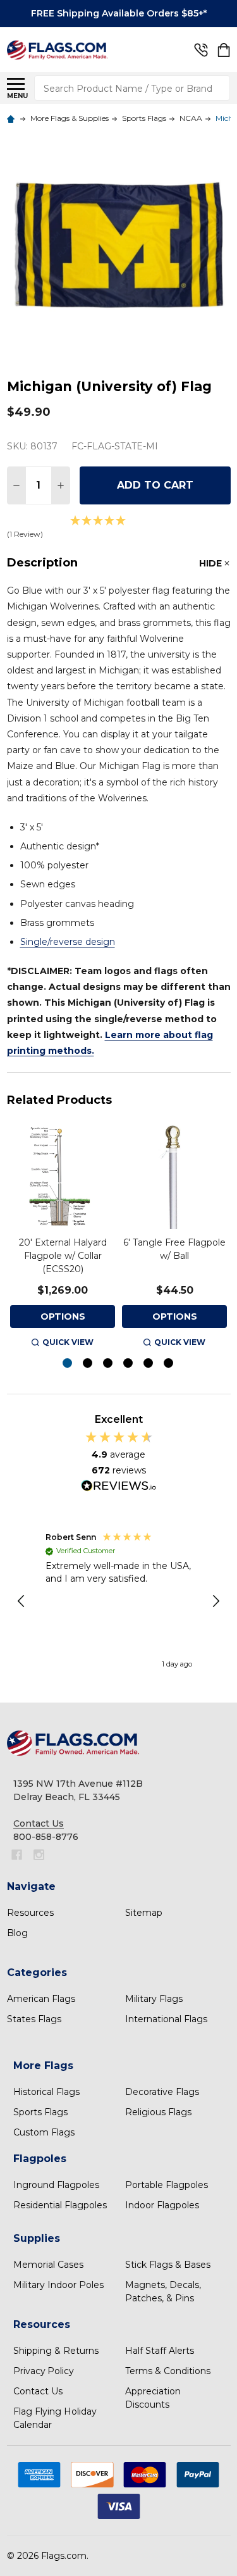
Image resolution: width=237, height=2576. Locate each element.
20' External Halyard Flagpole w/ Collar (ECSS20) (63, 1256)
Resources (30, 1913)
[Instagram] (39, 1855)
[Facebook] (17, 1855)
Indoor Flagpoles (162, 2205)
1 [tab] (68, 1364)
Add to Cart (155, 485)
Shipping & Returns (56, 2351)
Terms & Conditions (168, 2371)
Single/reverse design (68, 942)
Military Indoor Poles (58, 2285)
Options (63, 1316)
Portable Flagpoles (167, 2185)
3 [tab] (108, 1364)
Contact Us (38, 2391)
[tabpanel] (63, 1237)
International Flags (166, 2019)
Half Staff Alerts (160, 2351)
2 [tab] (88, 1364)
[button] (22, 1601)
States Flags (34, 2019)
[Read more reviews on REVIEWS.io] (119, 1487)
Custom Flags (44, 2132)
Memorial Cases (48, 2265)
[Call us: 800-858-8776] (201, 50)
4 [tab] (129, 1364)
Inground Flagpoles (56, 2185)
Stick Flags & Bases (168, 2265)
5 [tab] (149, 1364)
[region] (119, 1601)
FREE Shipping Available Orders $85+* (119, 13)
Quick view (68, 1342)
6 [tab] (169, 1364)
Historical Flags (46, 2092)
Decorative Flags (162, 2092)
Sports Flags (40, 2112)
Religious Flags (158, 2112)
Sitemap (144, 1913)
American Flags (41, 1999)
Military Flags (154, 1999)
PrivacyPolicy (44, 2371)
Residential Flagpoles (60, 2205)
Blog (17, 1933)
